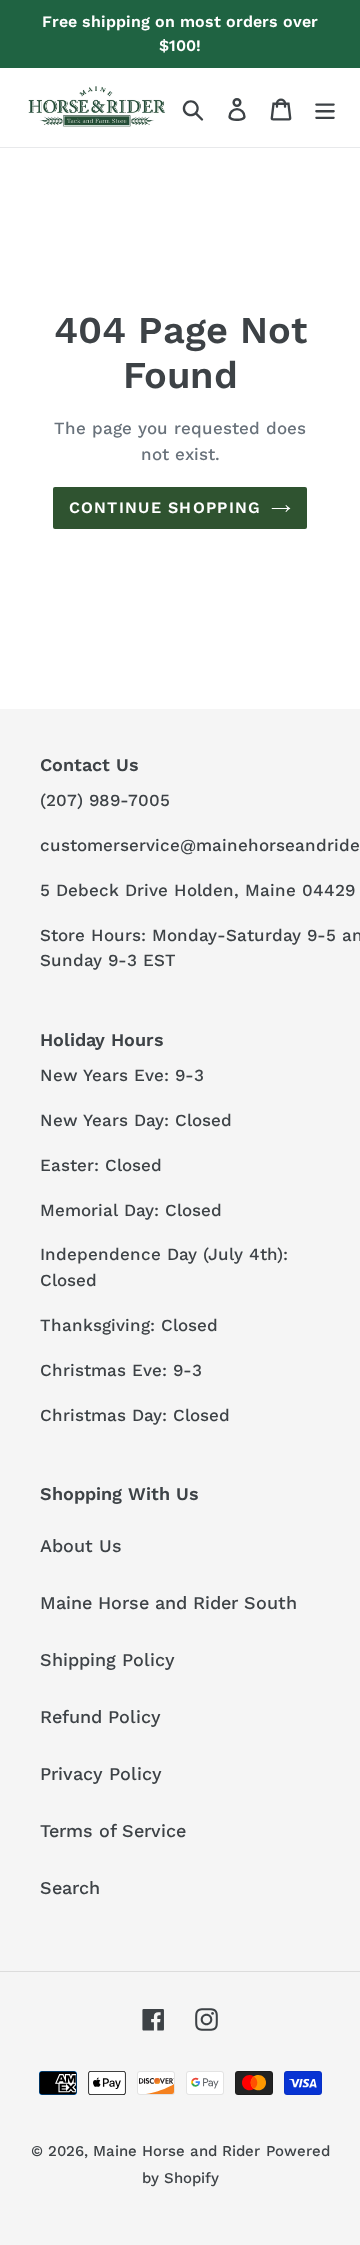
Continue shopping (165, 507)
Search (70, 1887)
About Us (81, 1545)
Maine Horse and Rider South (168, 1602)
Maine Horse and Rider (176, 2151)
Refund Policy (100, 1716)
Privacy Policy (101, 1773)
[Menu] (325, 107)
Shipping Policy (107, 1659)
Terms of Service (113, 1830)
